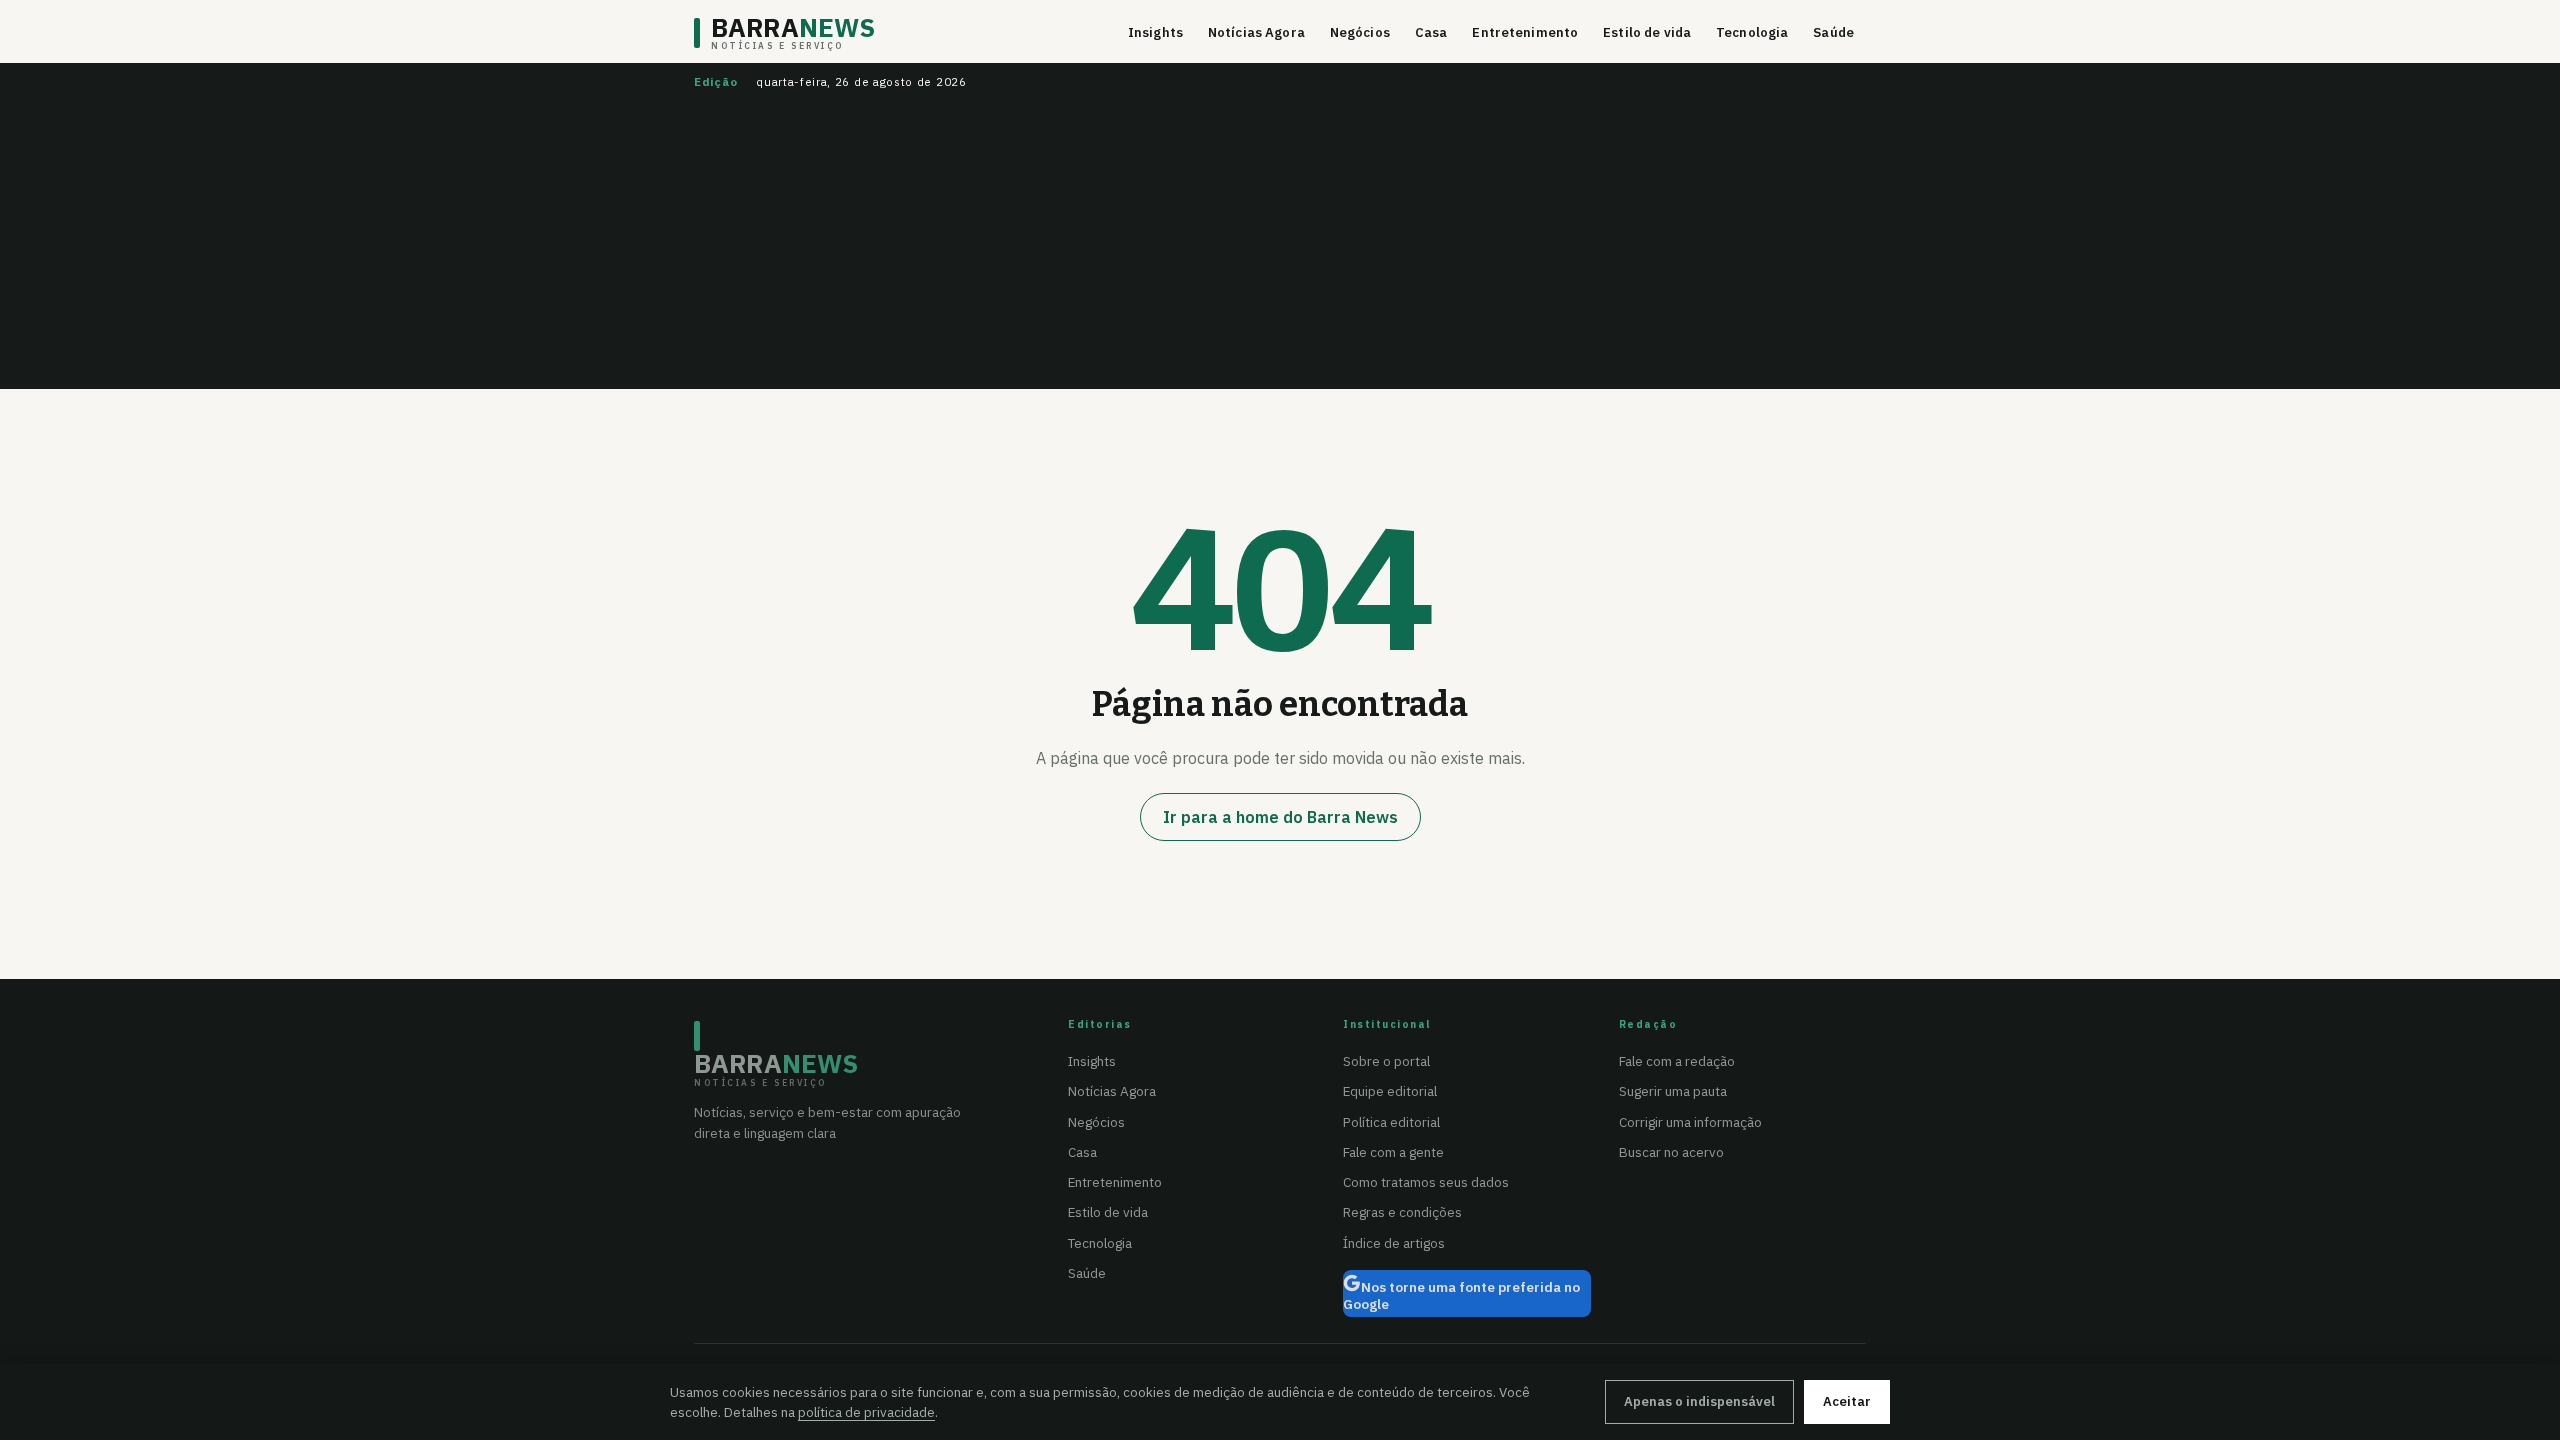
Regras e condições (1402, 1212)
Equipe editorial (1390, 1091)
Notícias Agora (1256, 32)
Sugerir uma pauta (1673, 1091)
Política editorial (1391, 1122)
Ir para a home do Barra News (1280, 817)
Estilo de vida (1647, 32)
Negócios (1360, 32)
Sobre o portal (1386, 1061)
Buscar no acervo (1671, 1152)
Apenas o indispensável (1699, 1401)
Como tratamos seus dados (1426, 1182)
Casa (1431, 32)
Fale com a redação (1677, 1061)
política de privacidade (866, 1412)
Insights (1155, 32)
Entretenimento (1525, 32)
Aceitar (1847, 1401)
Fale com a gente (1393, 1152)
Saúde (1833, 32)
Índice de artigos (1394, 1243)
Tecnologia (1752, 32)
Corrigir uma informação (1690, 1122)
